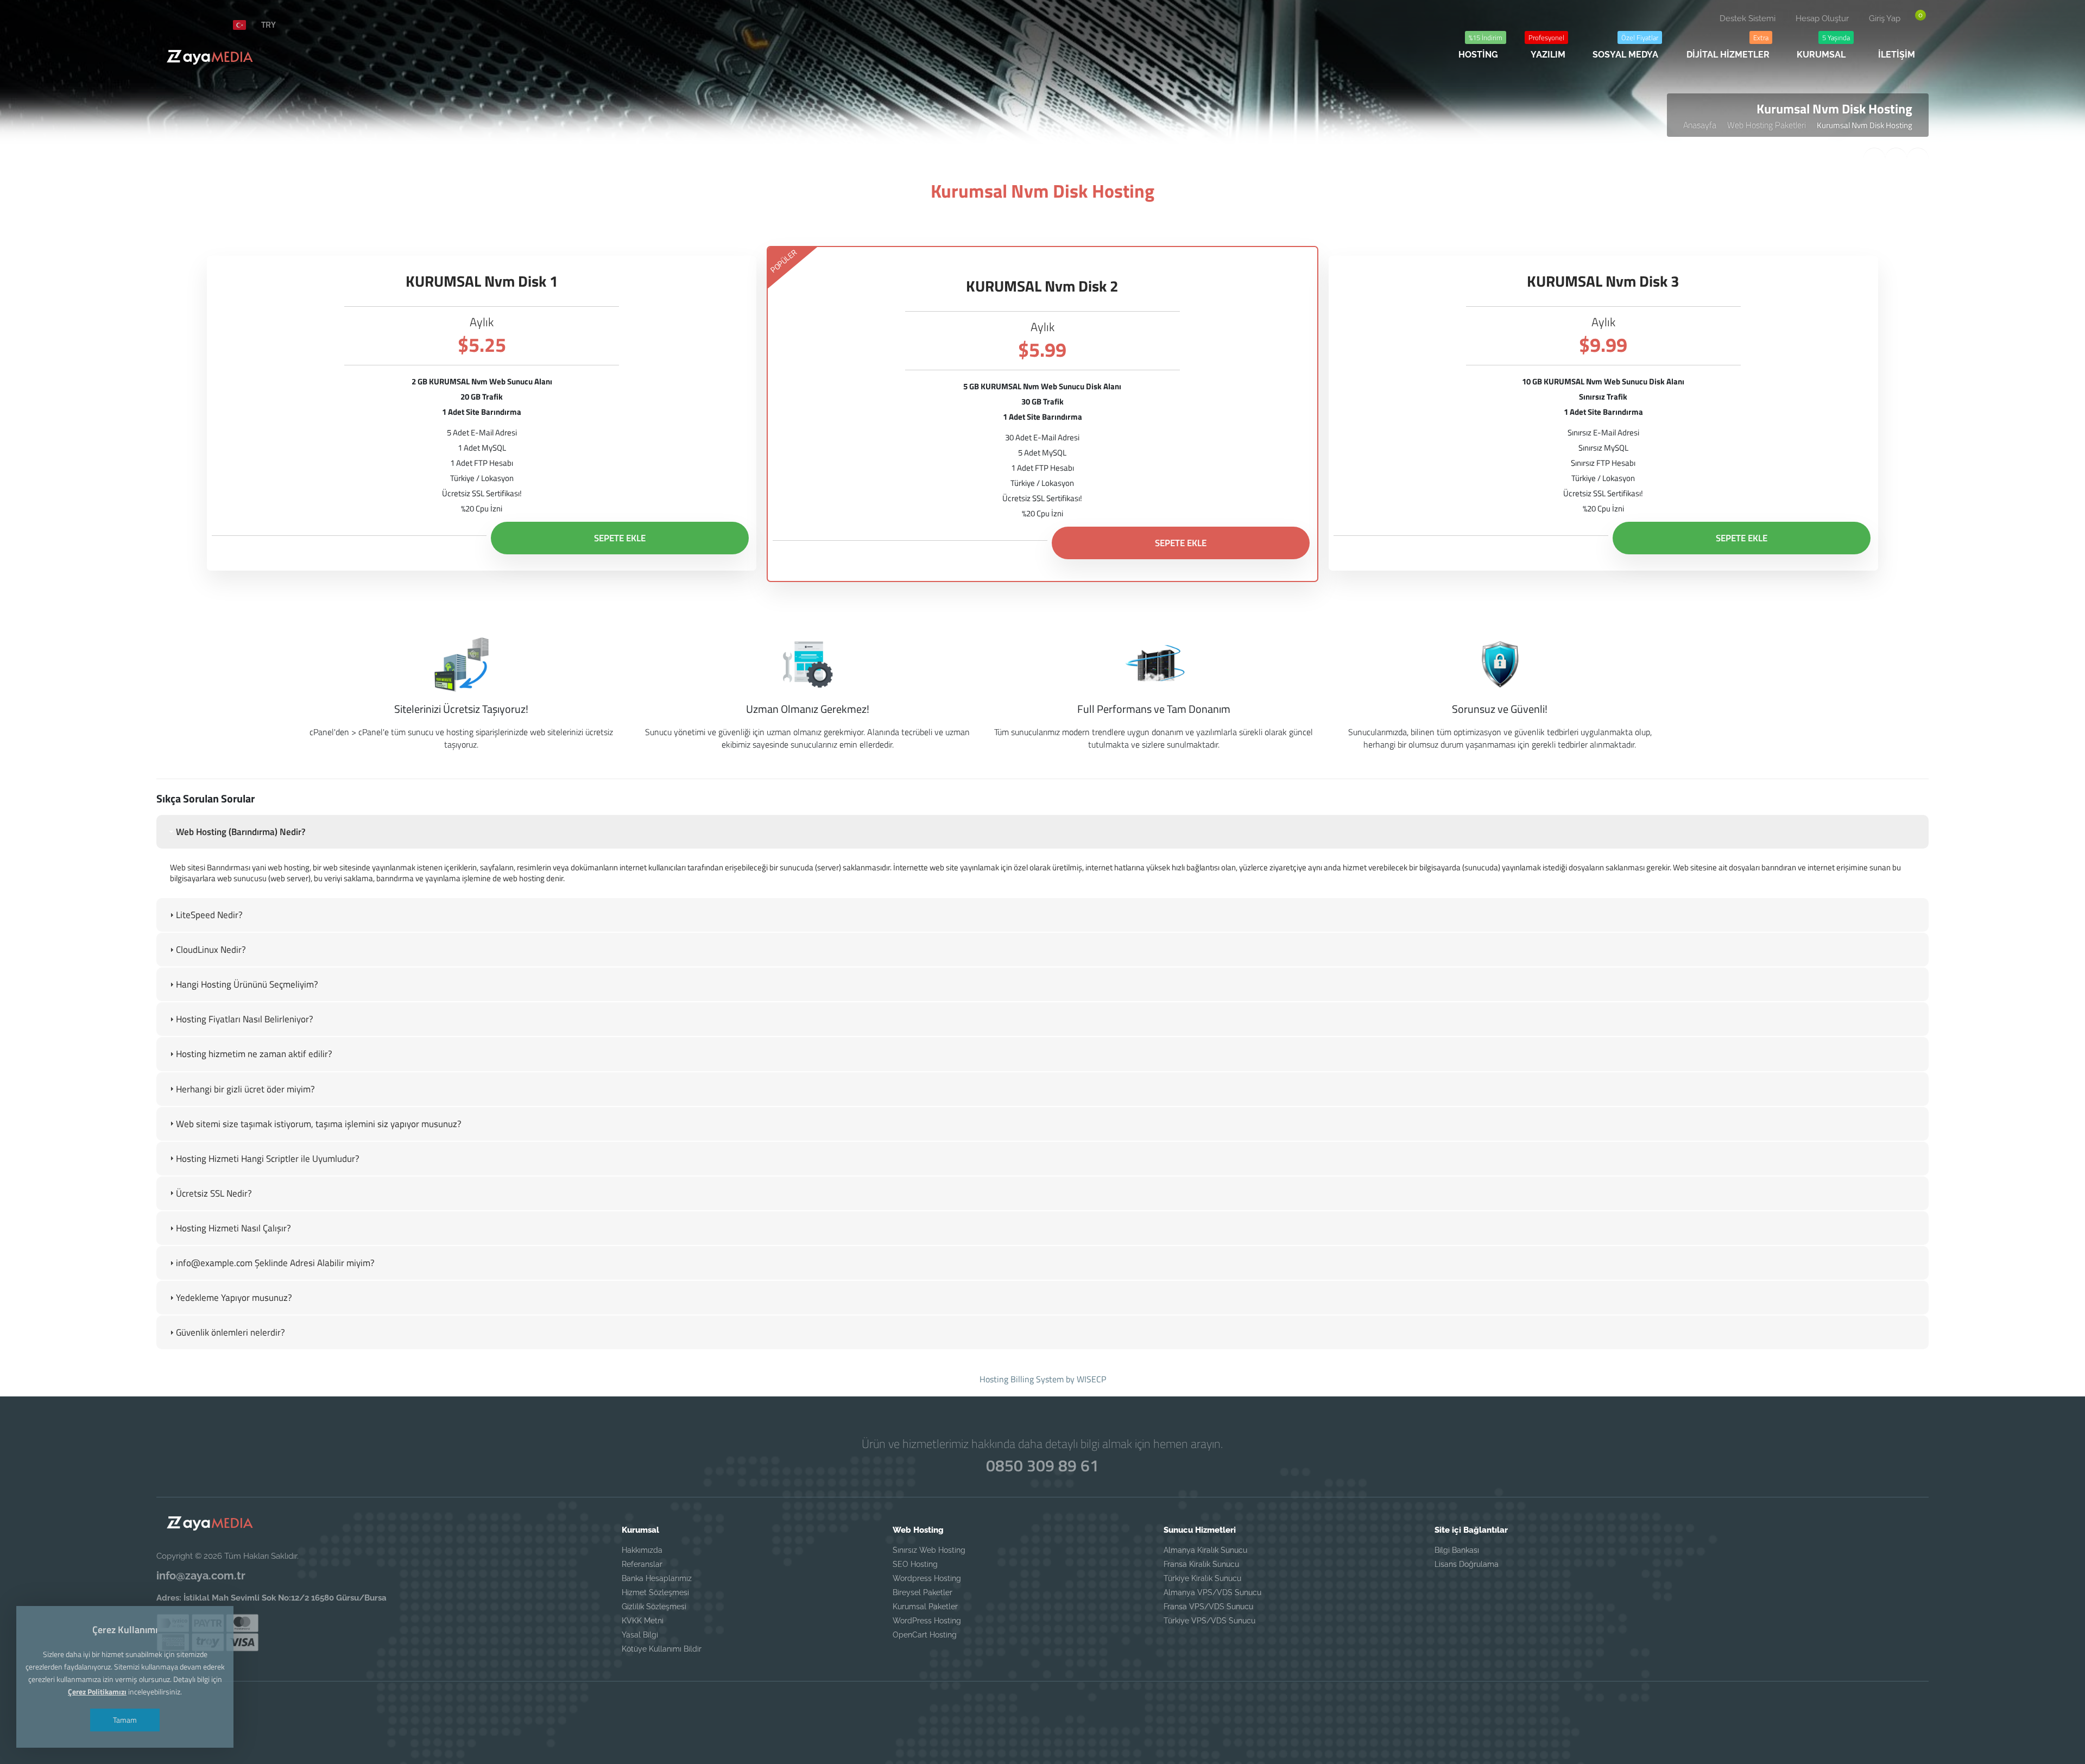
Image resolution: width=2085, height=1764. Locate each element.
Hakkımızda (642, 1550)
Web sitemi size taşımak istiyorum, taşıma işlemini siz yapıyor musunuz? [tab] (319, 1124)
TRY (268, 24)
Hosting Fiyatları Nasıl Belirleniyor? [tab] (245, 1019)
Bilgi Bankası (1457, 1550)
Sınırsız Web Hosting (929, 1550)
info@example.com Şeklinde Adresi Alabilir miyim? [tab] (275, 1263)
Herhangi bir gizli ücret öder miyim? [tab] (245, 1089)
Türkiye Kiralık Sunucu (1202, 1578)
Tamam (125, 1720)
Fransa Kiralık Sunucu (1201, 1564)
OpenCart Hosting (925, 1635)
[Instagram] (213, 25)
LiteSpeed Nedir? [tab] (209, 915)
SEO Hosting (915, 1564)
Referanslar (642, 1564)
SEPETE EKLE (620, 538)
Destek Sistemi (1748, 18)
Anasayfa (1700, 125)
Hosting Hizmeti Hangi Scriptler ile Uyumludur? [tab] (268, 1159)
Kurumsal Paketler (925, 1607)
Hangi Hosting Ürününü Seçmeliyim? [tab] (247, 984)
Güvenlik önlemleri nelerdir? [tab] (230, 1332)
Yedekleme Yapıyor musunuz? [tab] (234, 1298)
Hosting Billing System (1022, 1379)
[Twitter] (191, 25)
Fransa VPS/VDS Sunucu (1208, 1607)
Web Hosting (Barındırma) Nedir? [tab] (241, 832)
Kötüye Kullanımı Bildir (662, 1649)
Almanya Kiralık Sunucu (1205, 1550)
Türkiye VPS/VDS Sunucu (1209, 1621)
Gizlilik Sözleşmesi (654, 1607)
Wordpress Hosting (927, 1578)
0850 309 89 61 (1042, 1465)
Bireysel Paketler (923, 1592)
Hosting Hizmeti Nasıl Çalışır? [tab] (233, 1228)
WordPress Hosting (927, 1621)
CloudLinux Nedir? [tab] (211, 950)
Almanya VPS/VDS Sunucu (1212, 1592)
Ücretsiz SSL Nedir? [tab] (214, 1193)
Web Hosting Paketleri (1767, 125)
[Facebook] (168, 25)
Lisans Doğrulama (1467, 1564)
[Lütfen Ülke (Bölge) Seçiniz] (244, 24)
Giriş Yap (1885, 18)
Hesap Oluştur (1822, 18)
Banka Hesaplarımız (657, 1578)
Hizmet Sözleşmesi (655, 1592)
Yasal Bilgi (640, 1635)
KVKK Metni (643, 1621)
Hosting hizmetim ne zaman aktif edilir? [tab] (254, 1054)
